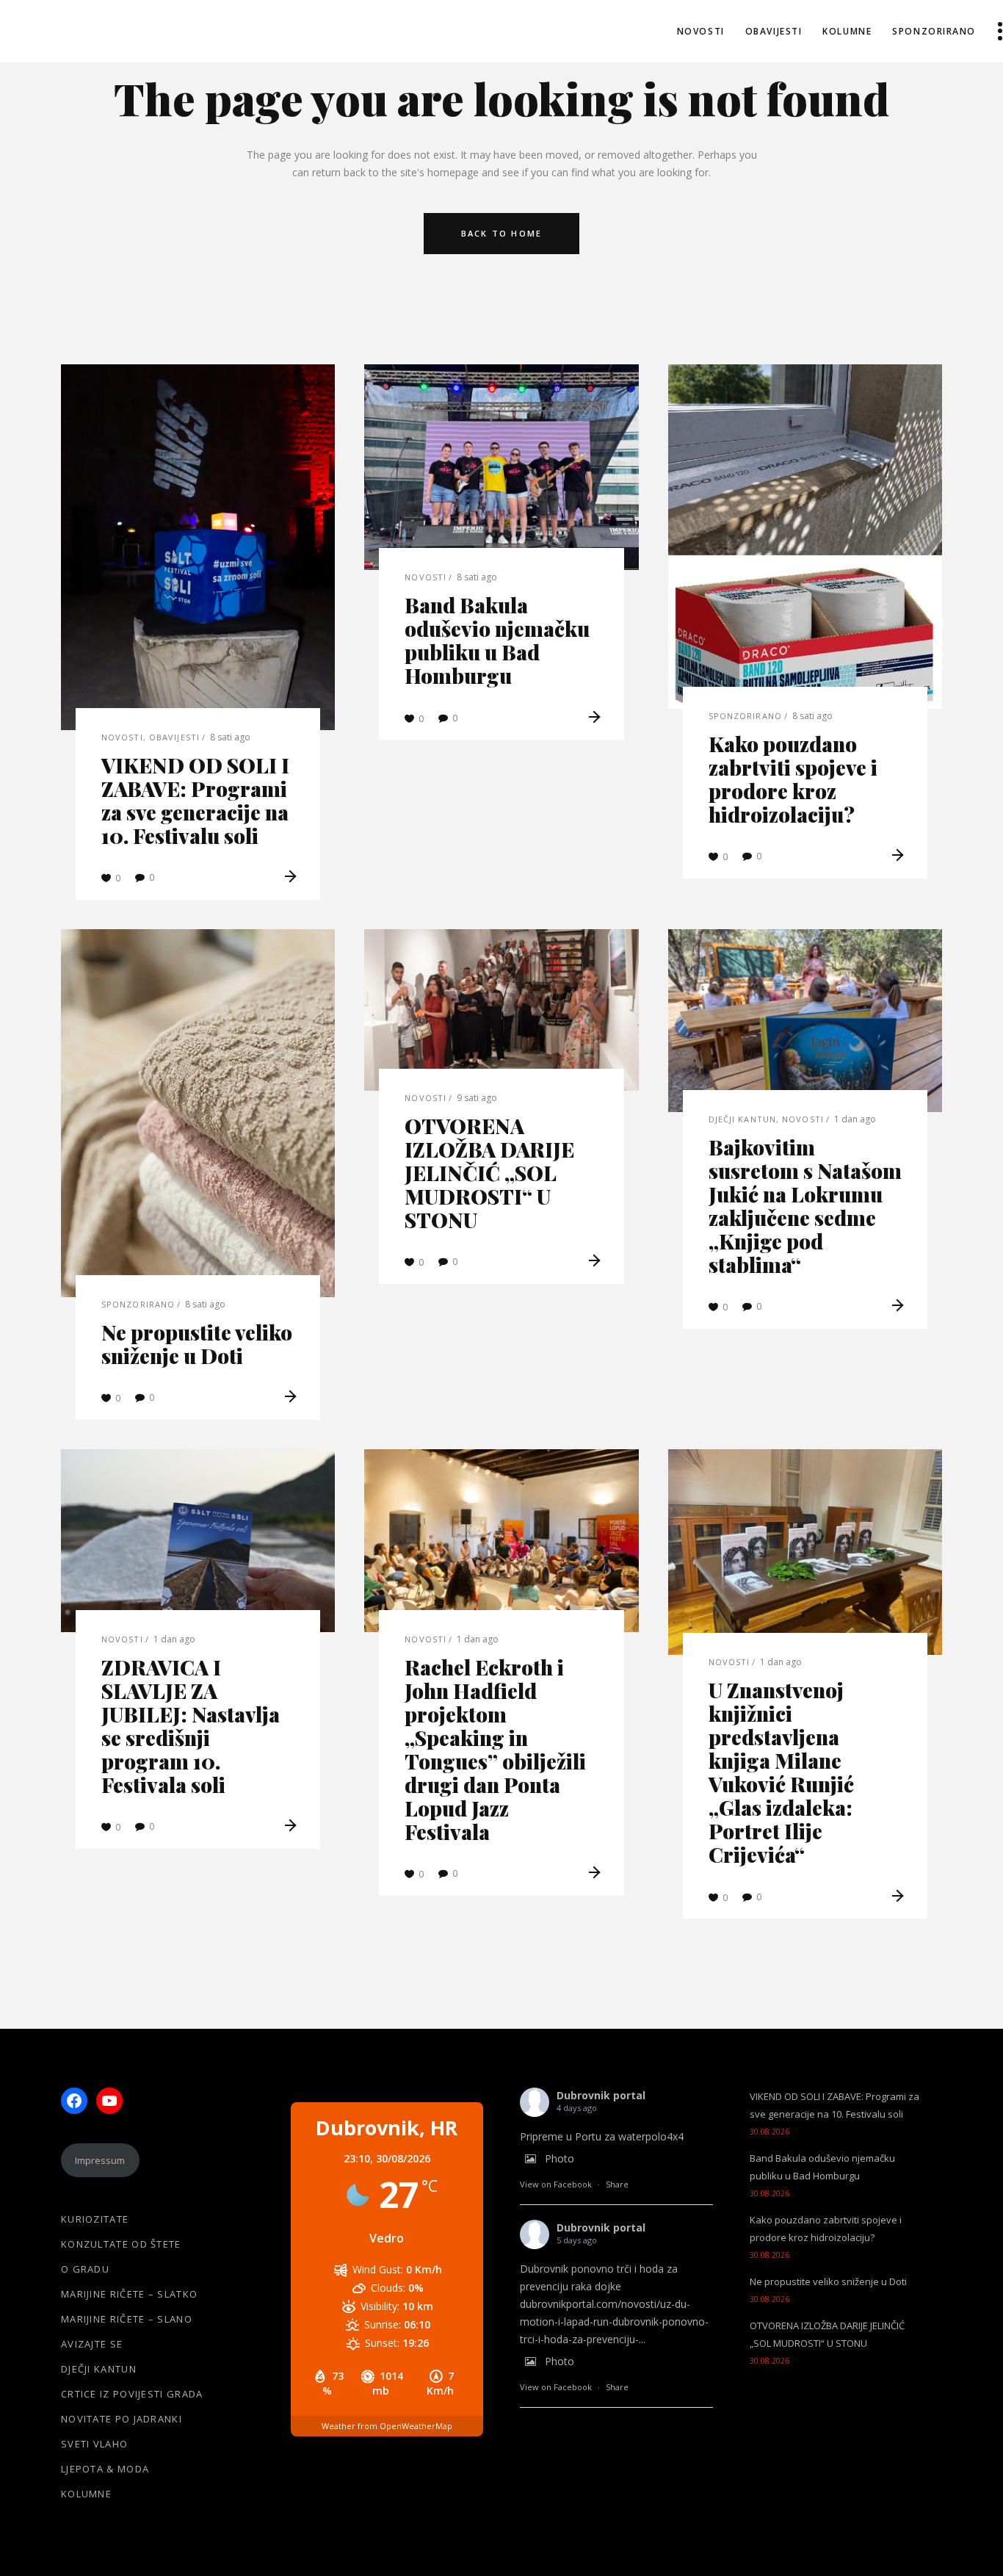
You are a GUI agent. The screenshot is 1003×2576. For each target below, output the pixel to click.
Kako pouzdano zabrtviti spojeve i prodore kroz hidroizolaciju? (793, 779)
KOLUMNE (86, 2494)
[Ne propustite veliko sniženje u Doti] (198, 1113)
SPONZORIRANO (745, 716)
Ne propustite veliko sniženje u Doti (197, 1344)
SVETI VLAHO (94, 2444)
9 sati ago (477, 1098)
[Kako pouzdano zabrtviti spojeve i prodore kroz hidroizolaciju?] (805, 537)
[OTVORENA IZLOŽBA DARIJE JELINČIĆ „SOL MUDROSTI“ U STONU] (501, 1010)
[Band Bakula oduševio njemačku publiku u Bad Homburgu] (501, 467)
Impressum (100, 2160)
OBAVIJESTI (174, 737)
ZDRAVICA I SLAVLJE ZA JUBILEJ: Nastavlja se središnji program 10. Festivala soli (191, 1726)
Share (617, 2184)
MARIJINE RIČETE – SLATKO (129, 2294)
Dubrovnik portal (601, 2095)
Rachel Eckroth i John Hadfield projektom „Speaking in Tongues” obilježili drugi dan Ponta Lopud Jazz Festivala (495, 1749)
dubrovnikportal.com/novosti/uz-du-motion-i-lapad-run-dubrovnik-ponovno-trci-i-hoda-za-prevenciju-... (614, 2321)
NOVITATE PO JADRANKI (122, 2419)
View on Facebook (556, 2184)
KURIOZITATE (95, 2219)
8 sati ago (230, 737)
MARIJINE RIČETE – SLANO (127, 2319)
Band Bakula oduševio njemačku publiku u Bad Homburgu (497, 640)
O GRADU (85, 2269)
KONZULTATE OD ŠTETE (121, 2244)
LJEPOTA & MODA (105, 2469)
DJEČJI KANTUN (742, 1119)
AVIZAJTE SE (92, 2344)
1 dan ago (855, 1119)
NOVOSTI (122, 737)
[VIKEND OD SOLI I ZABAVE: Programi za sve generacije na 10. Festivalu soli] (198, 547)
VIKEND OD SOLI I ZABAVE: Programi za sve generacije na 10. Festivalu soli (195, 800)
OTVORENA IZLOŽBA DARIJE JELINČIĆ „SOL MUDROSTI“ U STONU (489, 1173)
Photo (560, 2158)
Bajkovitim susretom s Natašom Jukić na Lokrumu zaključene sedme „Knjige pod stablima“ (805, 1206)
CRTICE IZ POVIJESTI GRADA (132, 2394)
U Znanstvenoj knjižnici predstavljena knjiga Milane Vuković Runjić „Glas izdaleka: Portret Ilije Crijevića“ (781, 1772)
